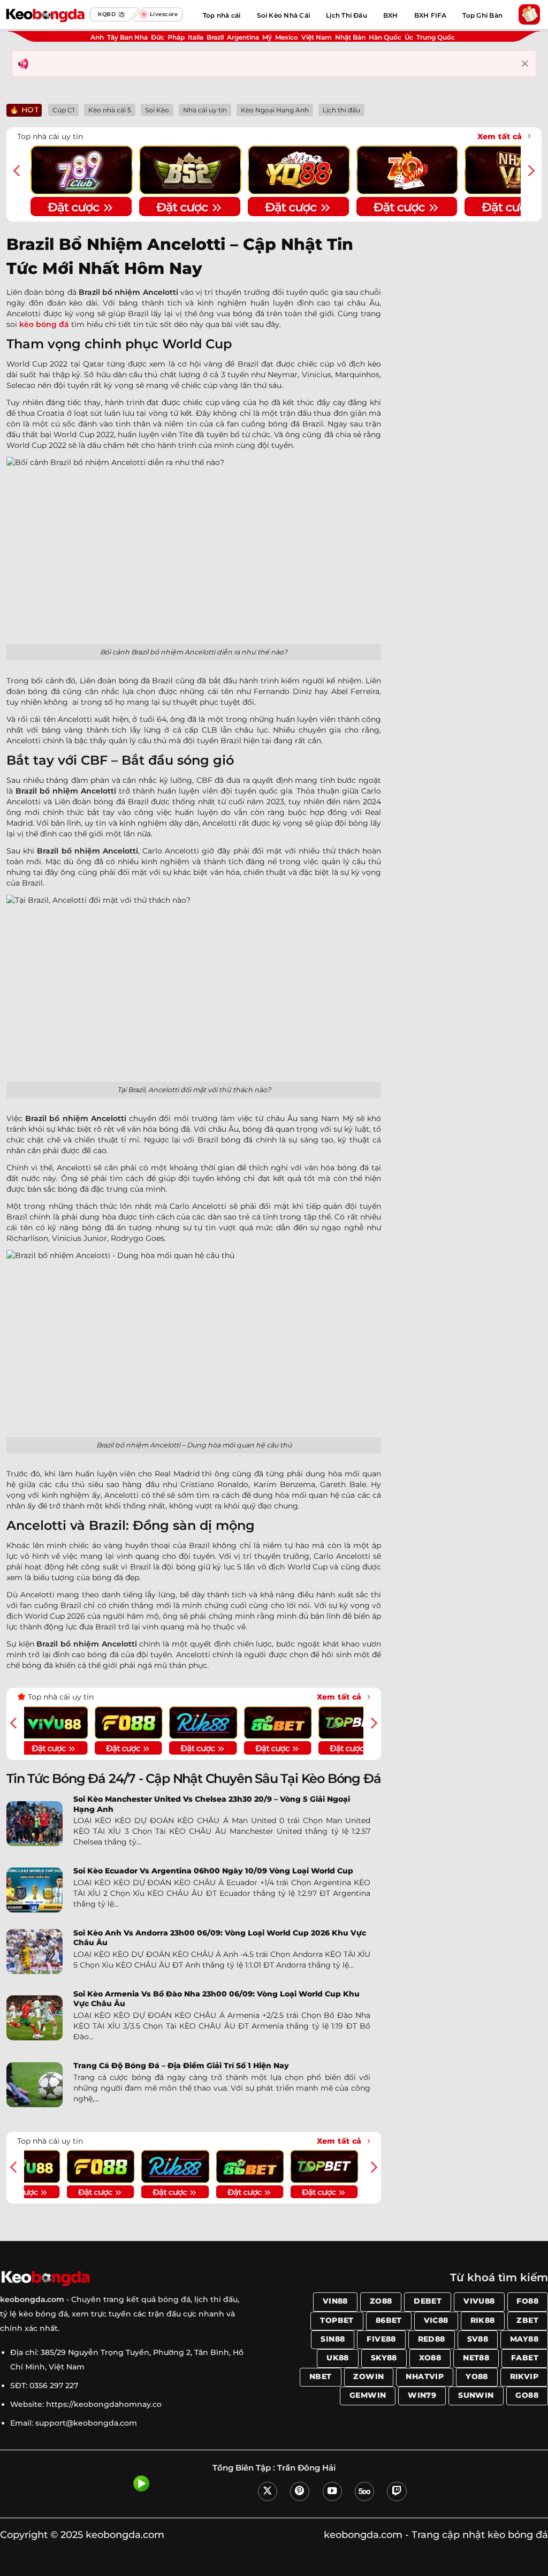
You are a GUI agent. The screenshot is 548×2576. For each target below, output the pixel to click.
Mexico (287, 37)
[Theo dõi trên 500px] (364, 2491)
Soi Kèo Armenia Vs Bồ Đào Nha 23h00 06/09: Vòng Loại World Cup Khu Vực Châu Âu (216, 1999)
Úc (409, 37)
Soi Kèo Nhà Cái (284, 15)
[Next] (530, 171)
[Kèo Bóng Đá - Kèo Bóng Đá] (45, 14)
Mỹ (267, 37)
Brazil (215, 37)
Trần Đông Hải (306, 2468)
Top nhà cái (222, 15)
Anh (97, 37)
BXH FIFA (431, 15)
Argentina (243, 37)
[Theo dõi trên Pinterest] (300, 2491)
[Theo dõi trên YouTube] (332, 2491)
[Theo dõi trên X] (268, 2491)
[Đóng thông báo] (525, 64)
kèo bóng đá (44, 324)
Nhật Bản (350, 37)
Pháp (176, 37)
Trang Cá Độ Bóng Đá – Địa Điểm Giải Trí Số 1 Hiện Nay (181, 2066)
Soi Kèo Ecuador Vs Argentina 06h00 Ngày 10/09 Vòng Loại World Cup (213, 1871)
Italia (196, 37)
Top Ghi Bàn (482, 15)
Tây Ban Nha (127, 37)
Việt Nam (317, 37)
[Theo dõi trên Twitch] (397, 2491)
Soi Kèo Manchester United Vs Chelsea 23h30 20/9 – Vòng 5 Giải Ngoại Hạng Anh (212, 1804)
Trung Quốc (436, 37)
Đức (158, 37)
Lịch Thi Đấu (347, 15)
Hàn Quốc (385, 37)
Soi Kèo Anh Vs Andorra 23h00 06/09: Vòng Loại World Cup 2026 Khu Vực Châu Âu (220, 1938)
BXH (391, 15)
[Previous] (18, 171)
